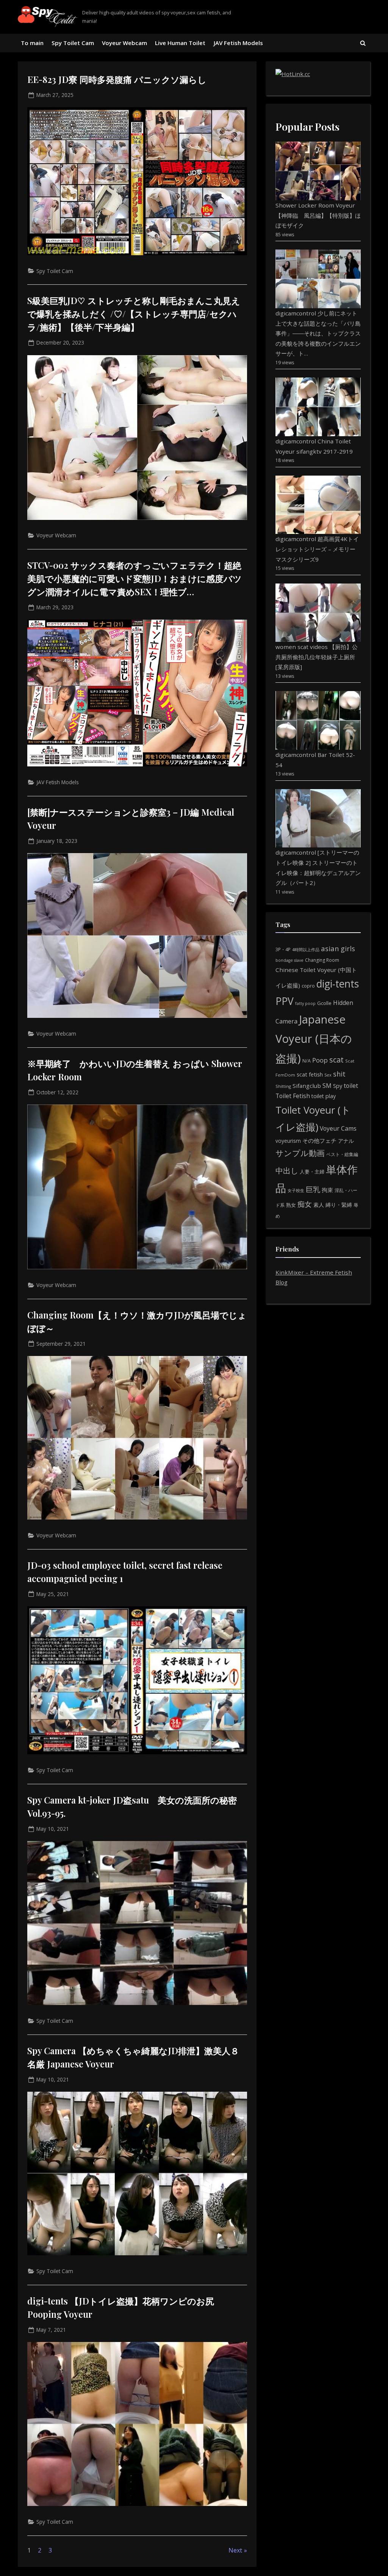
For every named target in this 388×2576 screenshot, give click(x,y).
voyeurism (288, 1141)
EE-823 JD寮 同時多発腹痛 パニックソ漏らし (117, 79)
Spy (338, 1086)
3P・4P (283, 949)
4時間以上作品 (306, 949)
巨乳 (313, 1189)
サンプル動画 (300, 1153)
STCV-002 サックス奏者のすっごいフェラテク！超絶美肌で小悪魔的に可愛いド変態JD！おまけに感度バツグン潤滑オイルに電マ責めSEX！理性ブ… (135, 578)
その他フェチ (319, 1141)
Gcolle (324, 1003)
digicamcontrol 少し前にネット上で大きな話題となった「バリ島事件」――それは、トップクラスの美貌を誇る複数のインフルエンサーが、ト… (318, 333)
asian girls (338, 948)
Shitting (283, 1086)
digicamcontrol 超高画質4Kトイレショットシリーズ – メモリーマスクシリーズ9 (317, 549)
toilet (351, 1086)
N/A (307, 1061)
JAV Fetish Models (238, 43)
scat (336, 1060)
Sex (328, 1075)
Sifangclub (307, 1086)
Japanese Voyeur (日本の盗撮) (314, 1039)
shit (339, 1074)
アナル (346, 1141)
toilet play (324, 1096)
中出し (287, 1171)
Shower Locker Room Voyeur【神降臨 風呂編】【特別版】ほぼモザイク (318, 215)
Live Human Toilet (180, 43)
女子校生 (296, 1190)
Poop (320, 1060)
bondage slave (289, 960)
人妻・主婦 (312, 1172)
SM (327, 1086)
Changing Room (322, 960)
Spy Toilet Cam (73, 43)
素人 (319, 1205)
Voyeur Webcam (124, 43)
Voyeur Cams (338, 1128)
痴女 (305, 1204)
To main (32, 43)
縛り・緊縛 (339, 1205)
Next (235, 2550)
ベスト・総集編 (342, 1154)
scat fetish (310, 1074)
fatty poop (305, 1003)
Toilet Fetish (293, 1096)
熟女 (291, 1205)
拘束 (327, 1190)
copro (308, 986)
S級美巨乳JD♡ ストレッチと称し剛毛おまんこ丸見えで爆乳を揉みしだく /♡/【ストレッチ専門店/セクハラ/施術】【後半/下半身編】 (134, 314)
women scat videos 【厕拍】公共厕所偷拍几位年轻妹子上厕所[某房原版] (317, 657)
